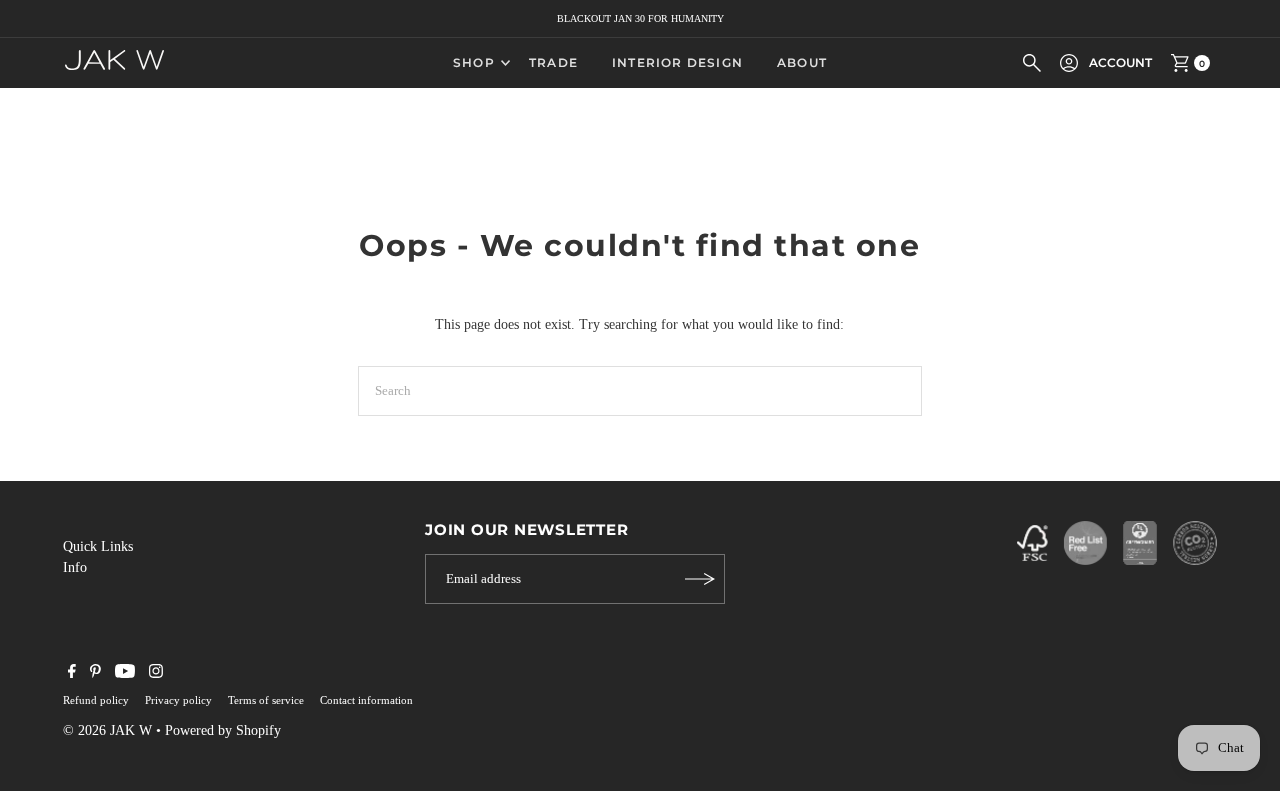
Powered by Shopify (223, 730)
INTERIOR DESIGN (677, 62)
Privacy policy (178, 700)
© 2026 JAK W (107, 730)
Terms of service (266, 700)
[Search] (1032, 63)
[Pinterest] (95, 674)
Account (1120, 62)
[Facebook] (72, 674)
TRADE (553, 62)
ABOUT (802, 62)
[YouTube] (125, 674)
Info (75, 567)
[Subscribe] (700, 579)
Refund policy (96, 700)
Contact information (366, 700)
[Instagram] (156, 674)
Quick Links (98, 546)
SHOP (474, 62)
